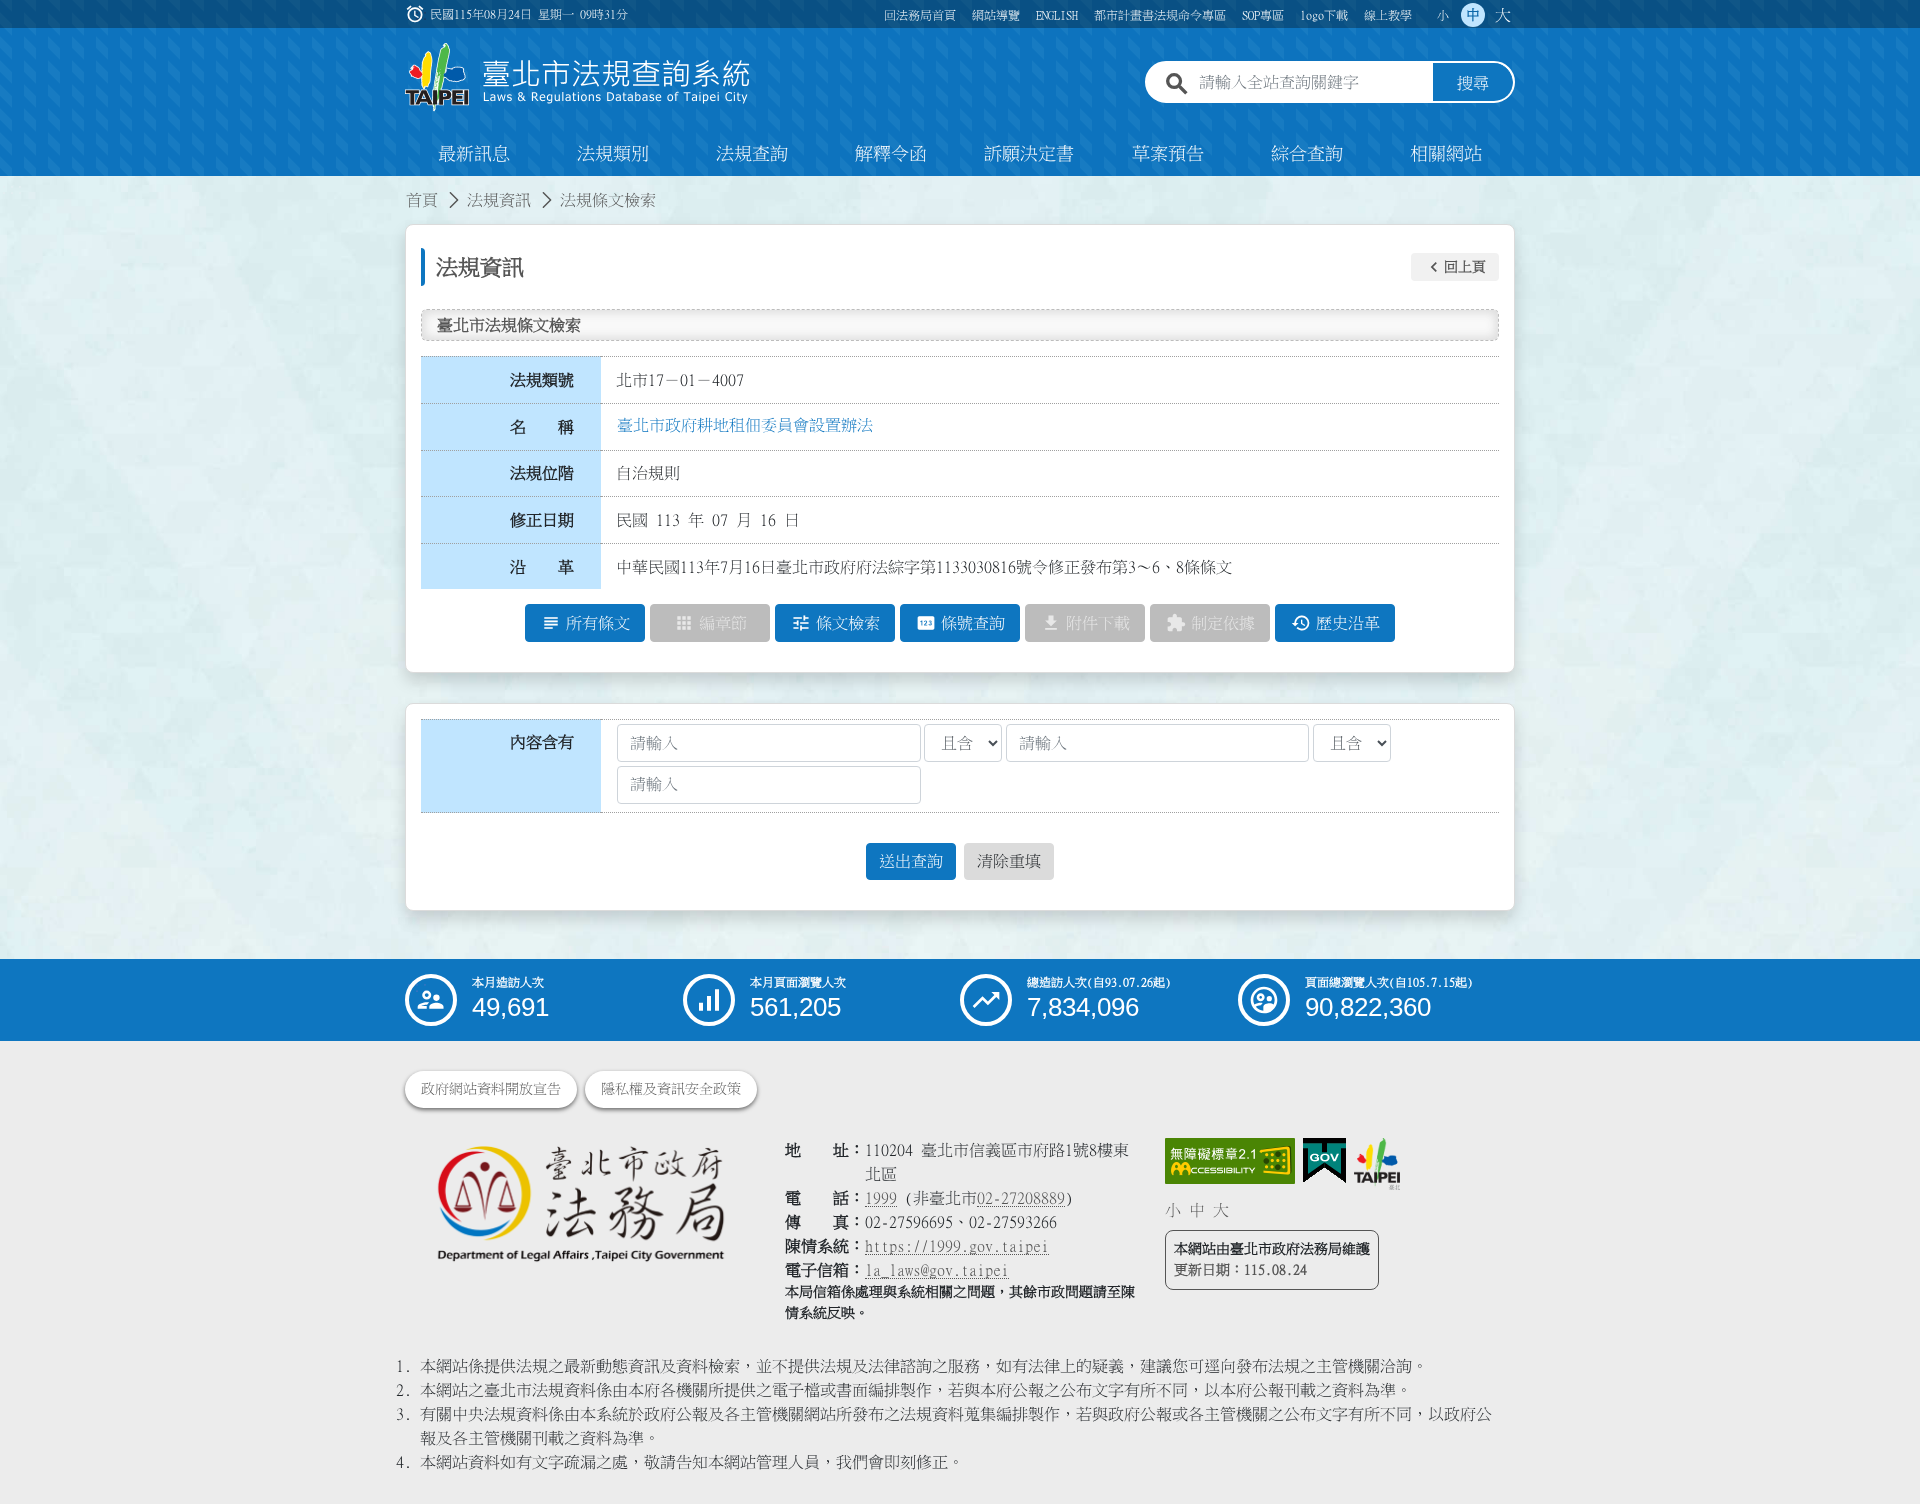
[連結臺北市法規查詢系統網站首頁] (578, 77)
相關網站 (1446, 154)
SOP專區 (1263, 15)
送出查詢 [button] (911, 861)
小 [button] (1443, 15)
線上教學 (1388, 15)
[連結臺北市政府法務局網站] (580, 1202)
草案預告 (1168, 154)
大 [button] (1503, 15)
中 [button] (1473, 15)
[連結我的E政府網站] (1324, 1161)
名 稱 (542, 427)
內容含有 (542, 742)
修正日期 (542, 520)
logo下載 (1324, 15)
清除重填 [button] (1009, 861)
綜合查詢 (1307, 154)
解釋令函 (891, 154)
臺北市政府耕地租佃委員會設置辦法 (745, 425)
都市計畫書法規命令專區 (1160, 15)
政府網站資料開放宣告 (491, 1089)
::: (12, 188)
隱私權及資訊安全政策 (671, 1089)
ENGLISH (1057, 15)
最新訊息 (474, 154)
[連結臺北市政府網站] (1377, 1164)
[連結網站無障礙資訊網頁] (1230, 1161)
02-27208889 (1021, 1198)
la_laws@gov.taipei (937, 1270)
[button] (1455, 267)
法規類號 (542, 380)
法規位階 (542, 473)
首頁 (422, 200)
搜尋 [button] (1473, 83)
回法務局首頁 (920, 15)
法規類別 (613, 154)
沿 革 (542, 567)
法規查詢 (752, 154)
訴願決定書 (1029, 154)
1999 (881, 1198)
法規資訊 (499, 200)
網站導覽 (996, 15)
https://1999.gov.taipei (957, 1246)
